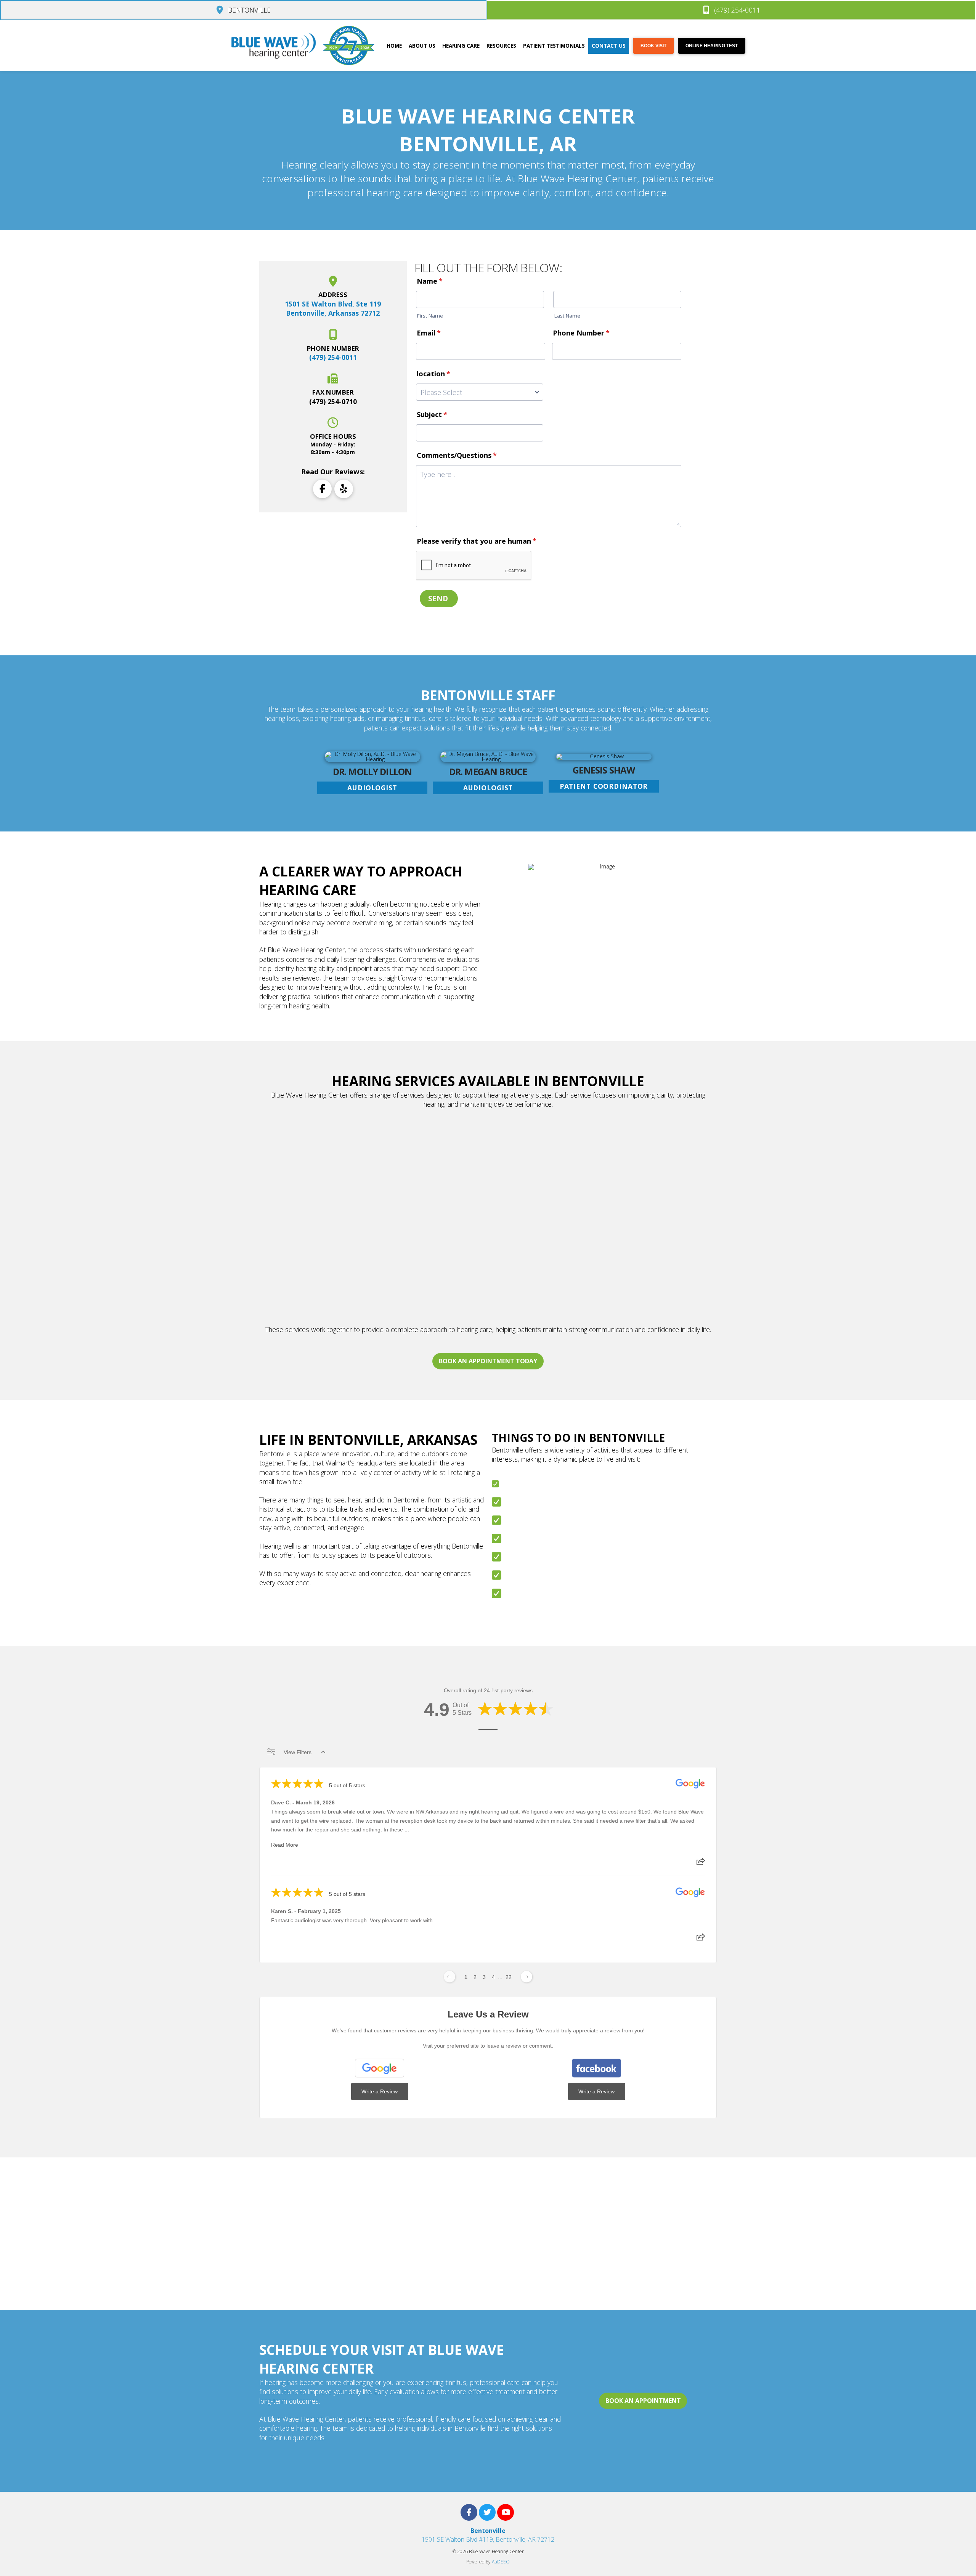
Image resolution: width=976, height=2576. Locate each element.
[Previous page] (449, 1977)
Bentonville (488, 2531)
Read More (285, 1845)
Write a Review (380, 2091)
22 (509, 1977)
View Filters (298, 1752)
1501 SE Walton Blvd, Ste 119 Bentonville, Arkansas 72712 (333, 309)
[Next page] (527, 1977)
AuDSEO (501, 2562)
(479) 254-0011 (333, 357)
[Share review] (701, 1864)
